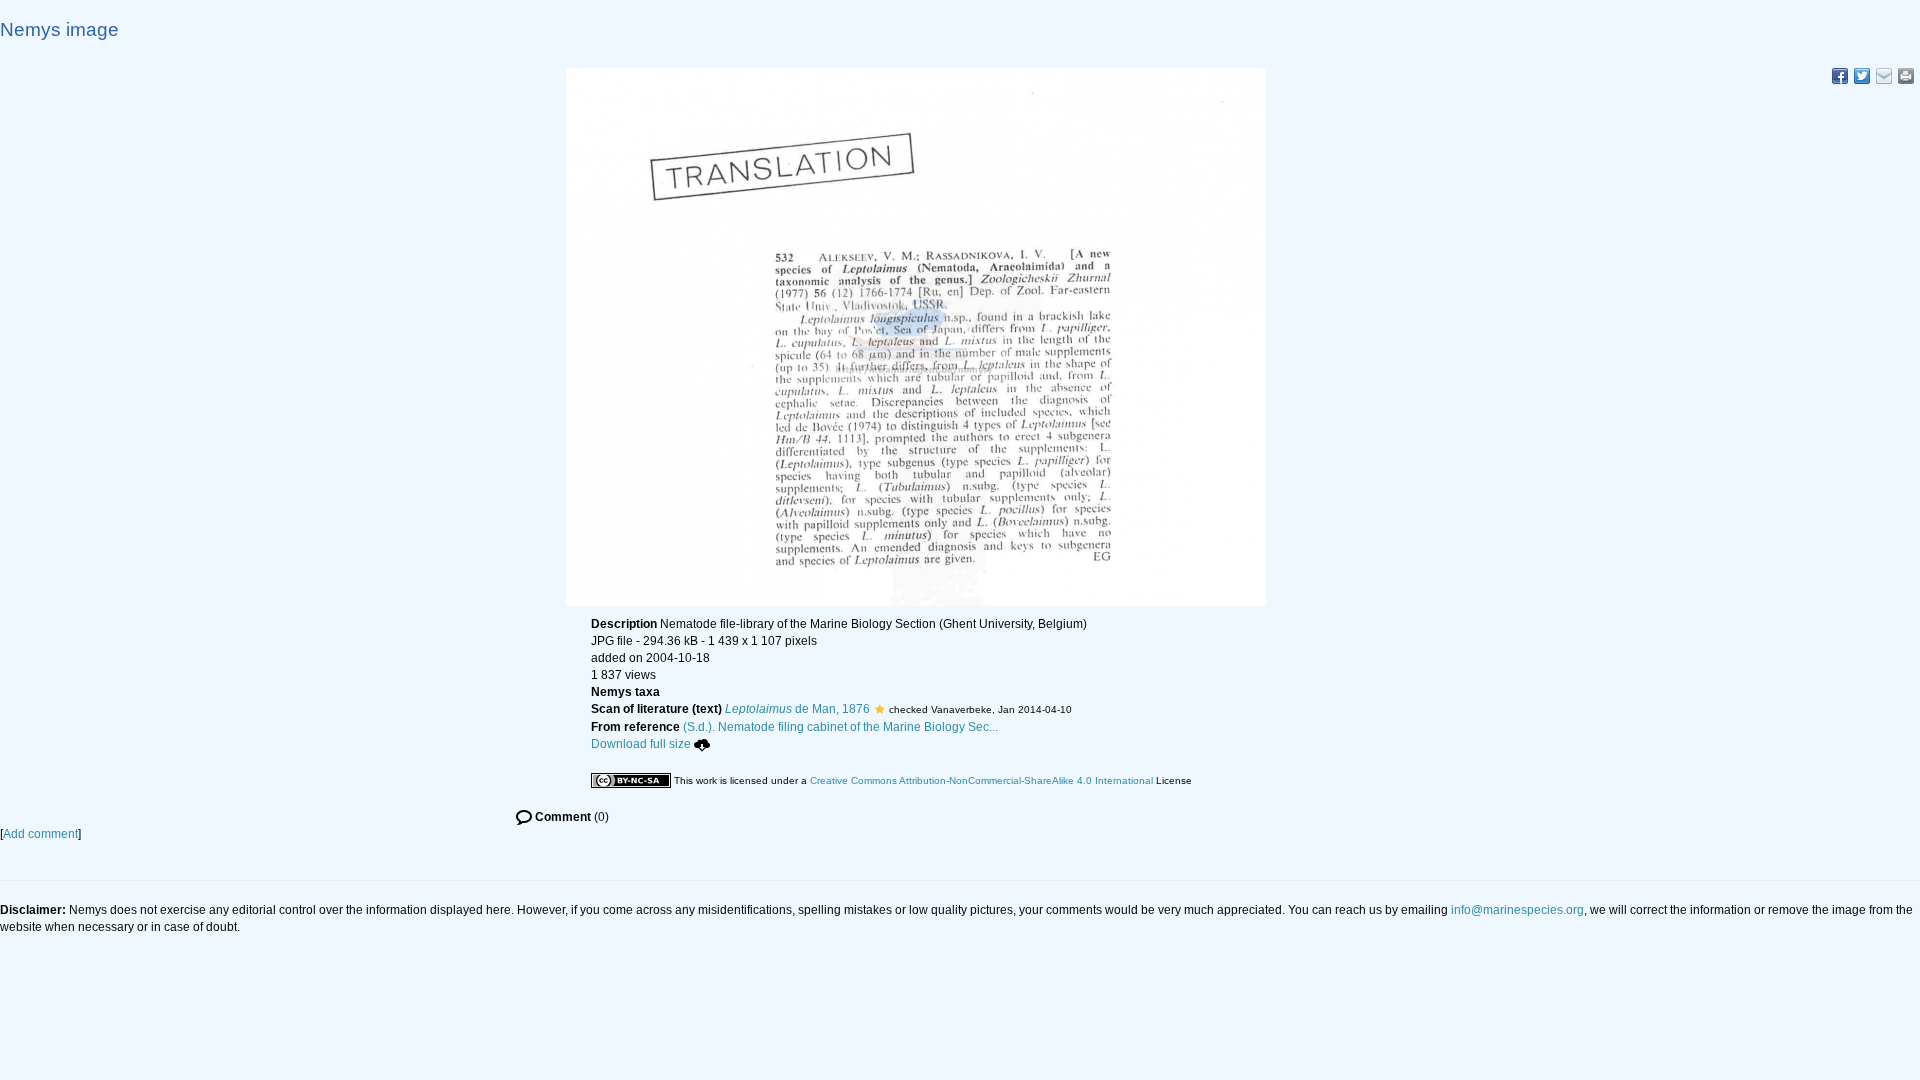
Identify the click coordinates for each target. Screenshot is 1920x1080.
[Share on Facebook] (1840, 76)
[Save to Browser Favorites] (1884, 76)
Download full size (641, 744)
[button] (879, 709)
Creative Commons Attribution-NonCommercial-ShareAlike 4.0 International (981, 780)
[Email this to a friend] (1906, 76)
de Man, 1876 (797, 709)
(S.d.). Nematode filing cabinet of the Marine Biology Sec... (840, 727)
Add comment (40, 834)
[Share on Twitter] (1862, 76)
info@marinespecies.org (1517, 910)
